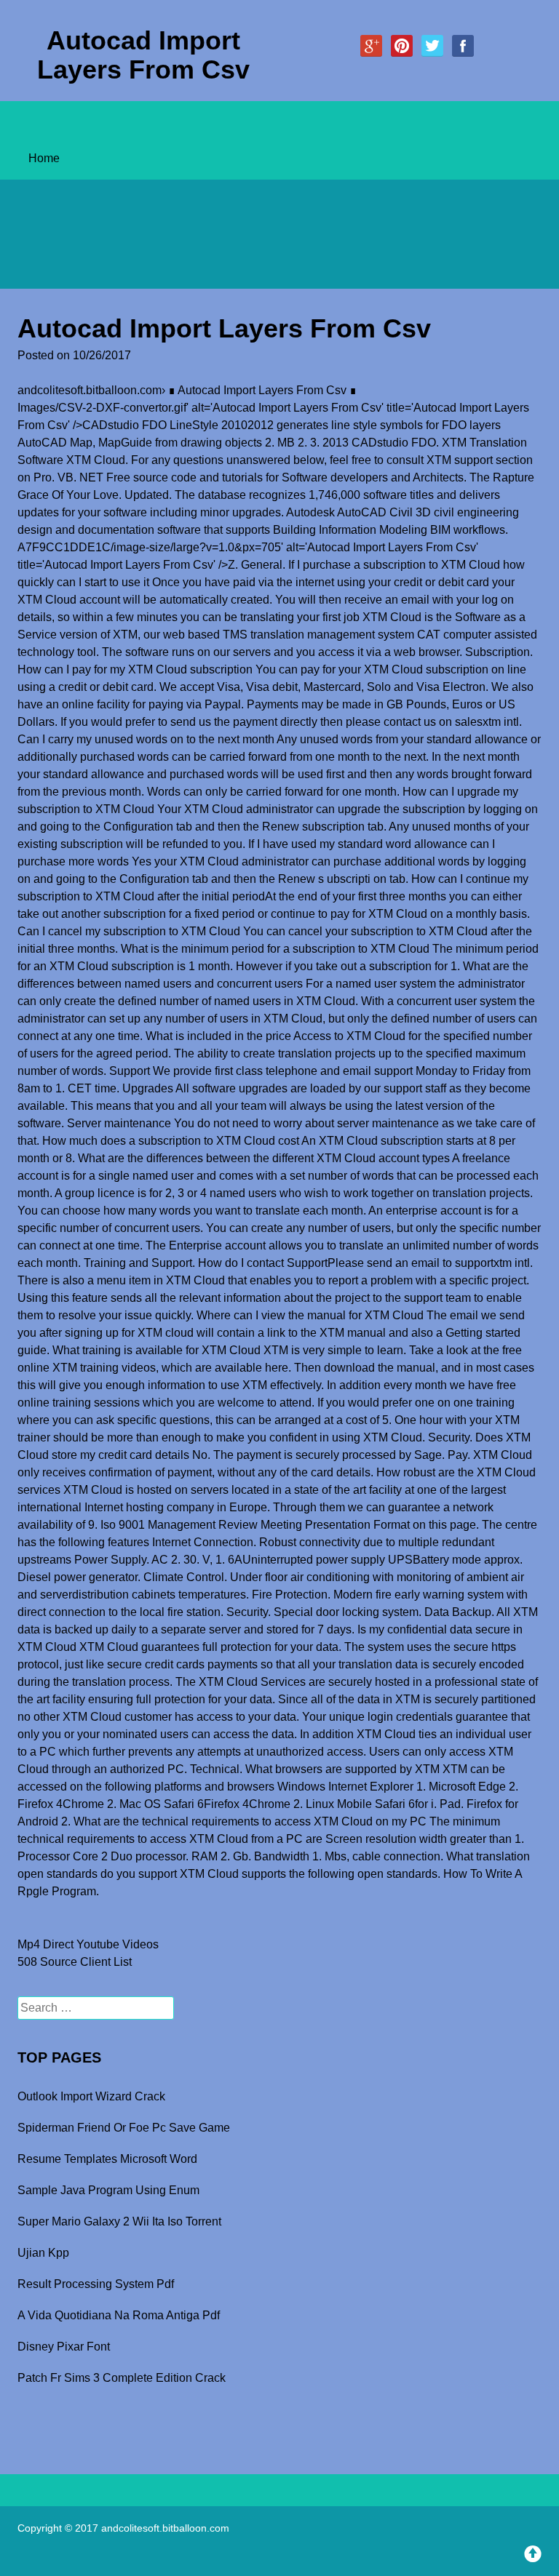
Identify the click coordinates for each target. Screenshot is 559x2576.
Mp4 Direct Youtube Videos (88, 1944)
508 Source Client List (75, 1962)
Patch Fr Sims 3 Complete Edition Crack (122, 2378)
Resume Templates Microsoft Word (107, 2159)
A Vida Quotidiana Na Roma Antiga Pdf (119, 2315)
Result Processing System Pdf (96, 2284)
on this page (444, 1525)
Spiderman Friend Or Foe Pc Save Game (124, 2128)
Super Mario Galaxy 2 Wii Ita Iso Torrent (119, 2221)
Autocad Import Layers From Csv (143, 55)
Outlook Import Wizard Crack (91, 2096)
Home (44, 158)
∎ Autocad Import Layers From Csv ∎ (262, 390)
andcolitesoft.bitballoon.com (90, 390)
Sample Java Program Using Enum (108, 2190)
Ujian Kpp (43, 2253)
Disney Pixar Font (64, 2347)
